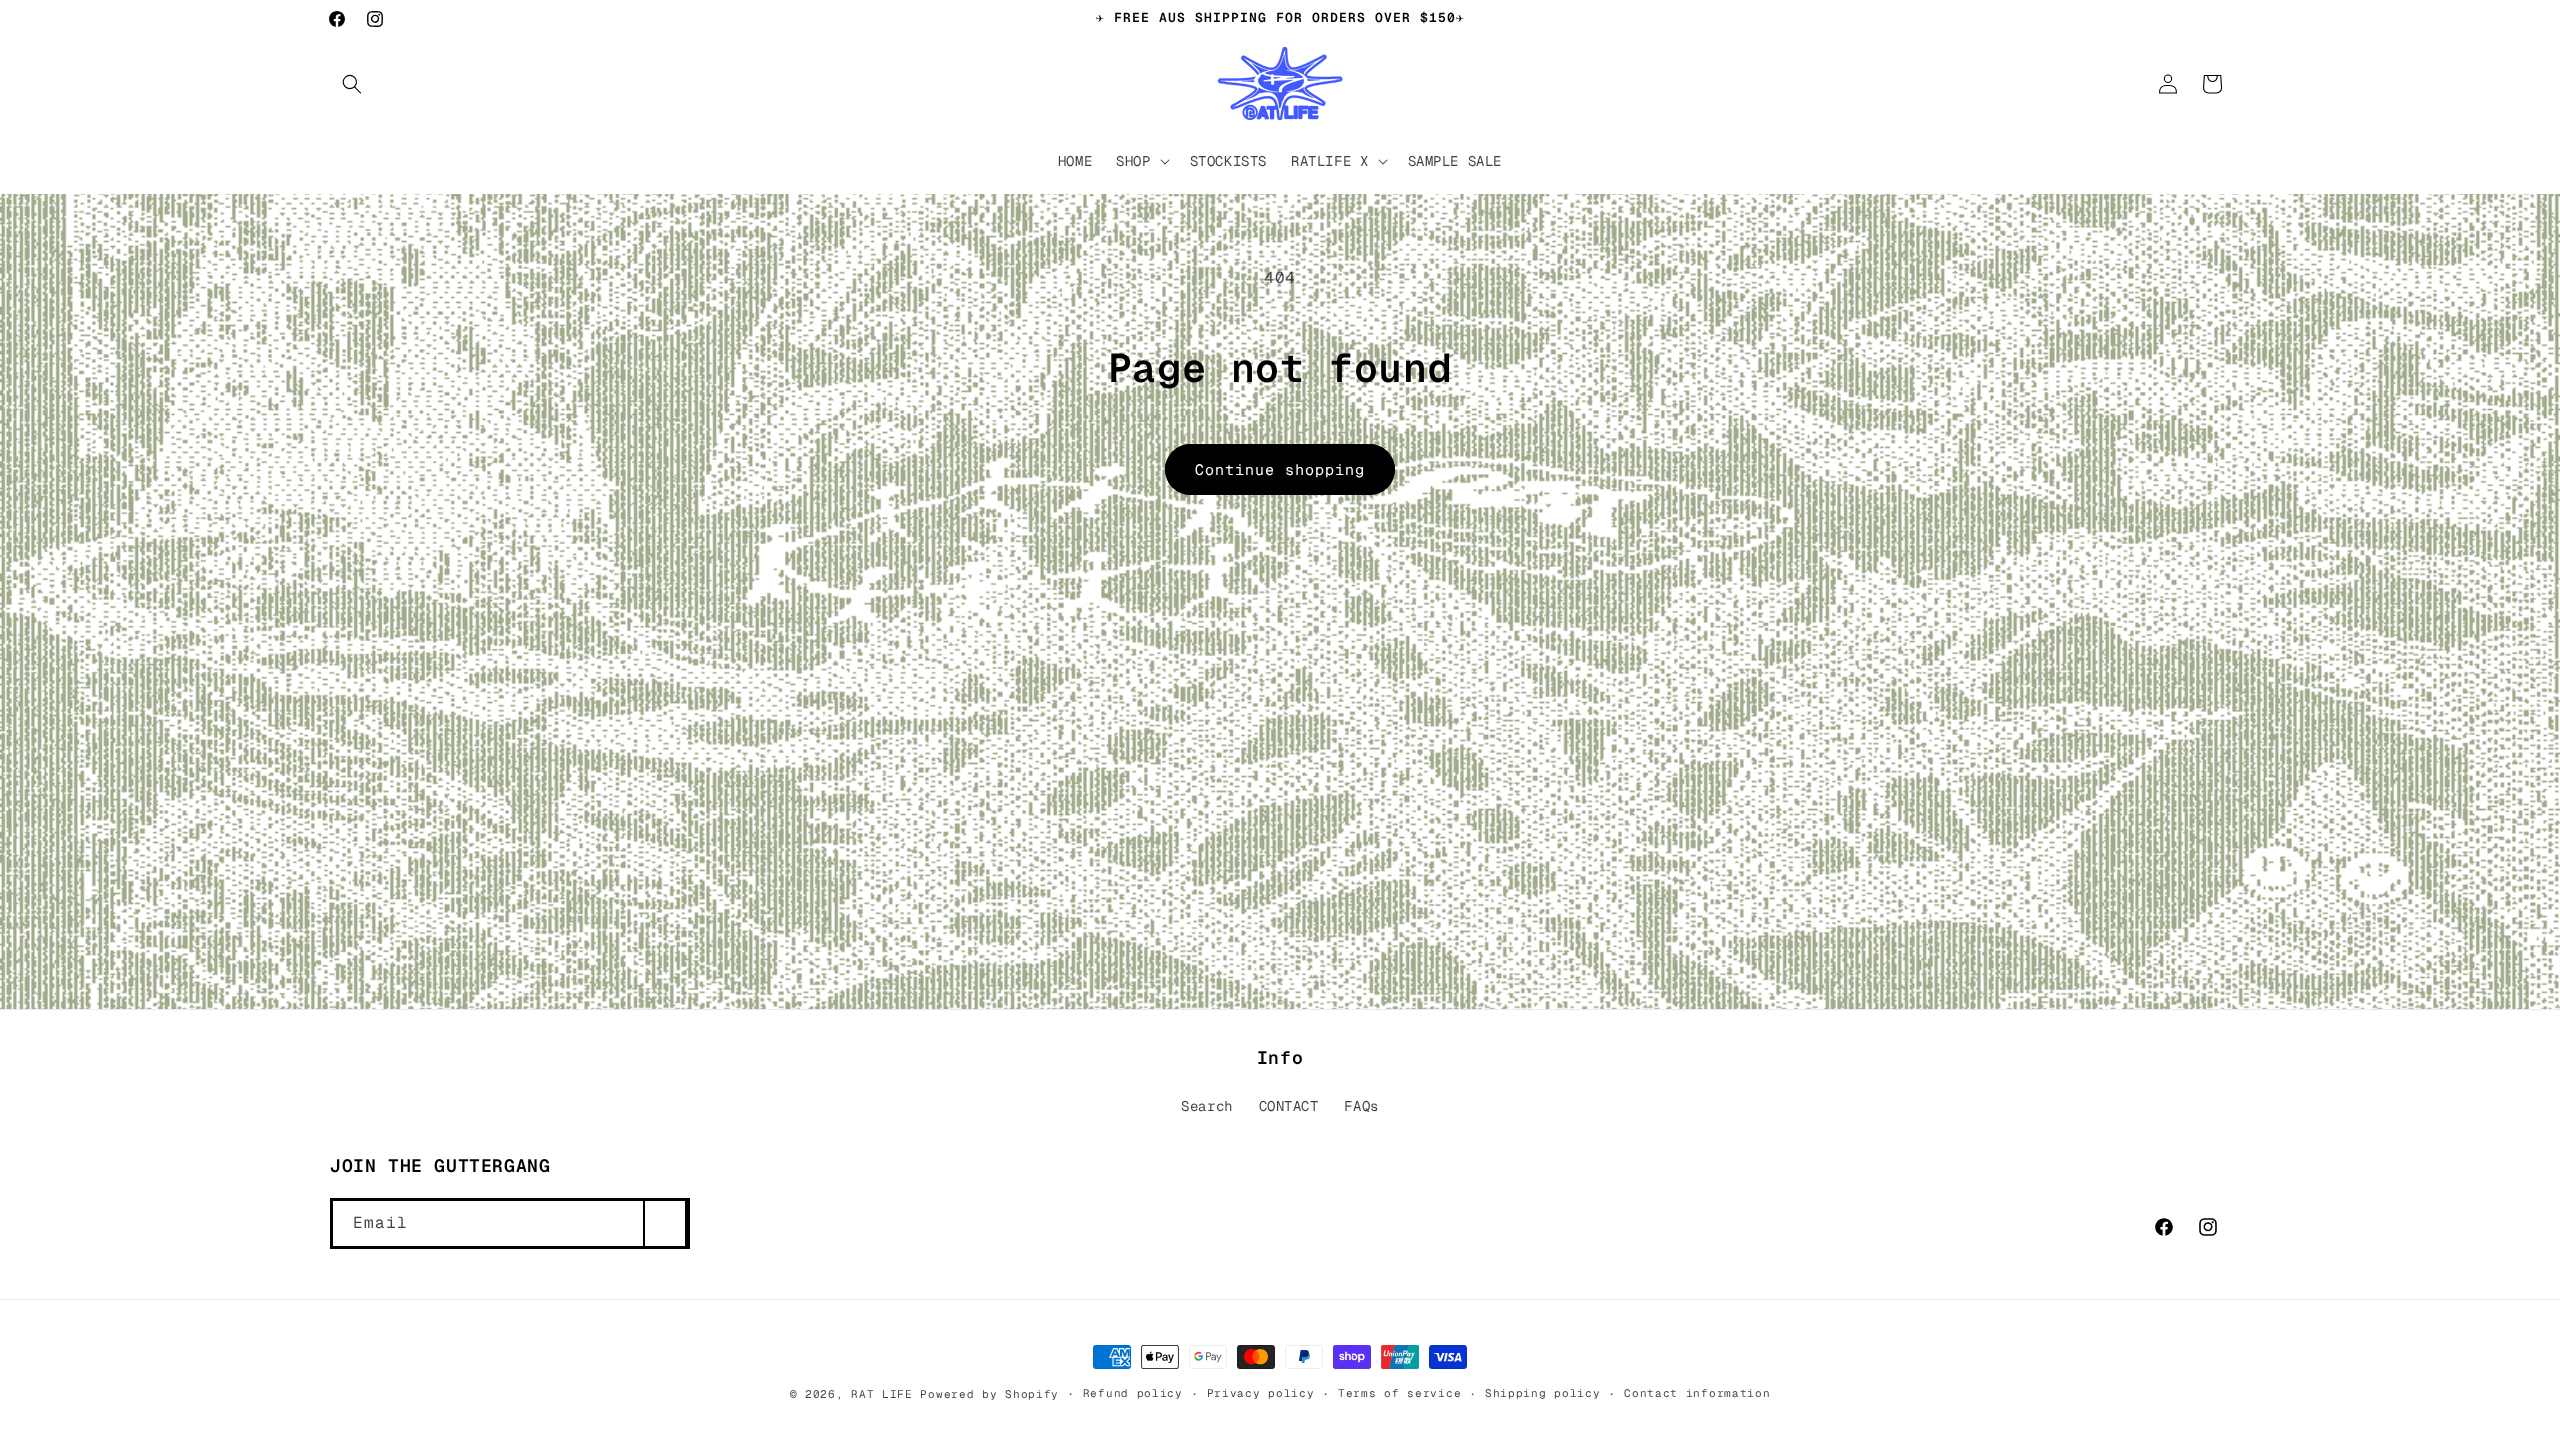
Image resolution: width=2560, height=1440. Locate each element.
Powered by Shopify (989, 1394)
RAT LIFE (882, 1394)
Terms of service (1399, 1393)
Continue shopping (1280, 469)
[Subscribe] (665, 1223)
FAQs (1361, 1106)
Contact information (1697, 1393)
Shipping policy (1543, 1393)
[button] (352, 84)
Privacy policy (1261, 1393)
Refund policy (1133, 1393)
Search (1207, 1106)
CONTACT (1289, 1106)
